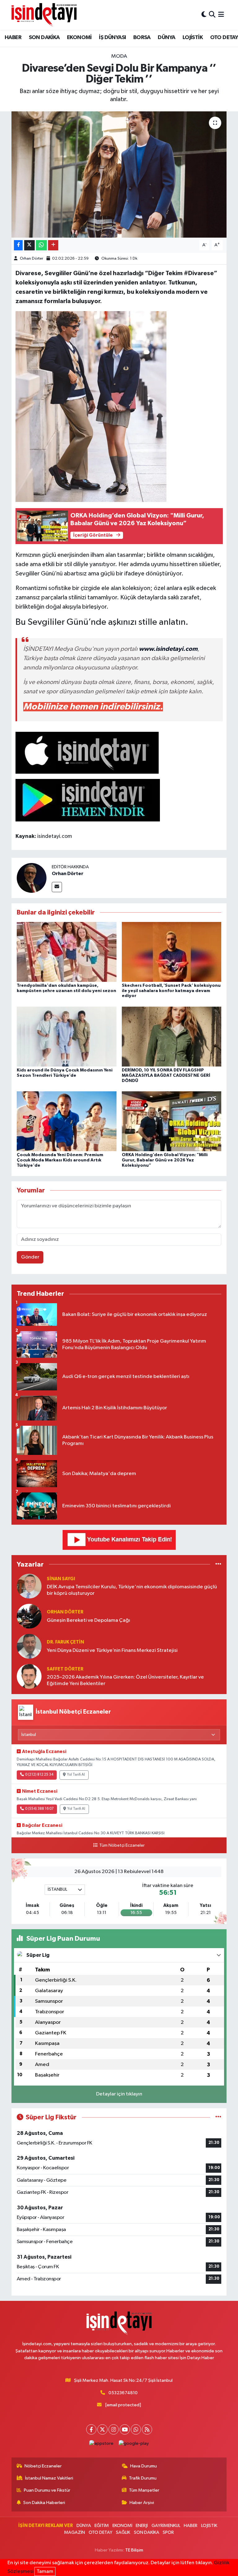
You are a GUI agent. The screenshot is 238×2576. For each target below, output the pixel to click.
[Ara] (212, 15)
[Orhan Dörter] (32, 878)
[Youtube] (125, 2429)
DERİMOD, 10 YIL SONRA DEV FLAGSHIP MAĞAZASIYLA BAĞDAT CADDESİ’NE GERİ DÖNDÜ (166, 1076)
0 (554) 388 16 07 (39, 1809)
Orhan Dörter (31, 259)
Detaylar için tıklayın (119, 2094)
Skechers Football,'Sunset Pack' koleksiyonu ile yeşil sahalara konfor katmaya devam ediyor (171, 991)
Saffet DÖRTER (65, 1669)
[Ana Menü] (221, 15)
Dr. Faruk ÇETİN (65, 1642)
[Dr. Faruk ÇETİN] (29, 1646)
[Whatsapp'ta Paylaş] (41, 245)
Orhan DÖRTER (65, 1612)
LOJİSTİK (193, 38)
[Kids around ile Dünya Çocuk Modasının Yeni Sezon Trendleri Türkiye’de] (67, 1036)
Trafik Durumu (143, 2478)
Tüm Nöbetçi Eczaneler (122, 1845)
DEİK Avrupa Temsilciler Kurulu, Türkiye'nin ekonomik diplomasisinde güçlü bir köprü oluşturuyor (132, 1590)
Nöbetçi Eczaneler (43, 2466)
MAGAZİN (75, 2532)
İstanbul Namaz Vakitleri (49, 2478)
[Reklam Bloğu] (119, 1540)
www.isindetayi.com (168, 649)
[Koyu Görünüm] (204, 15)
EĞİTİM (102, 2526)
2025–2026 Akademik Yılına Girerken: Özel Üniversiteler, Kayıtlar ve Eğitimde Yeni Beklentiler (125, 1680)
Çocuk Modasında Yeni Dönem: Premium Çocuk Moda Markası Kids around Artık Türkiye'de (60, 1160)
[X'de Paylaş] (29, 245)
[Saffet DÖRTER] (29, 1676)
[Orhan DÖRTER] (29, 1616)
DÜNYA (166, 38)
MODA (119, 56)
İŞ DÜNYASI (112, 38)
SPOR (168, 2532)
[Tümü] (218, 1564)
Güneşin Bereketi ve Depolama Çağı (88, 1620)
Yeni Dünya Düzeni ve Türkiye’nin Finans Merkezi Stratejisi (112, 1650)
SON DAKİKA (44, 38)
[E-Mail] (57, 887)
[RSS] (147, 2429)
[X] (102, 2429)
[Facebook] (91, 2429)
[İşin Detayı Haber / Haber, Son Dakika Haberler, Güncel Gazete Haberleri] (44, 15)
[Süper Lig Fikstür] (218, 2117)
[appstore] (101, 2443)
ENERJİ (142, 2526)
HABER (13, 38)
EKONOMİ (79, 38)
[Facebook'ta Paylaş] (18, 245)
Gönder (30, 1257)
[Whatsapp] (136, 2429)
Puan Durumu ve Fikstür (47, 2490)
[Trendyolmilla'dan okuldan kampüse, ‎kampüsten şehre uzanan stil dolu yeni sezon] (67, 952)
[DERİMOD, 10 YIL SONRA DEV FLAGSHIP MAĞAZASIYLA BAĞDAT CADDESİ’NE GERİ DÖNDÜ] (172, 1036)
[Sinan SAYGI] (29, 1586)
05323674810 (123, 2393)
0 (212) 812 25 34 (39, 1775)
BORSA (142, 38)
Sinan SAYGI (61, 1579)
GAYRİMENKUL (166, 2526)
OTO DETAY (101, 2532)
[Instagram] (114, 2429)
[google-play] (134, 2443)
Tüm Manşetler (144, 2490)
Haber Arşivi (142, 2503)
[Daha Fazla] (53, 245)
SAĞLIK (123, 2532)
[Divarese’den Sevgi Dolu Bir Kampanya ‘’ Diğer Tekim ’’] (119, 174)
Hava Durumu (143, 2466)
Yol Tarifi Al (76, 1775)
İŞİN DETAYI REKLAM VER (46, 2526)
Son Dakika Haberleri (44, 2503)
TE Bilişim (134, 2550)
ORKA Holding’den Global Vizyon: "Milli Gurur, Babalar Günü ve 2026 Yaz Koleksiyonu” (165, 1160)
